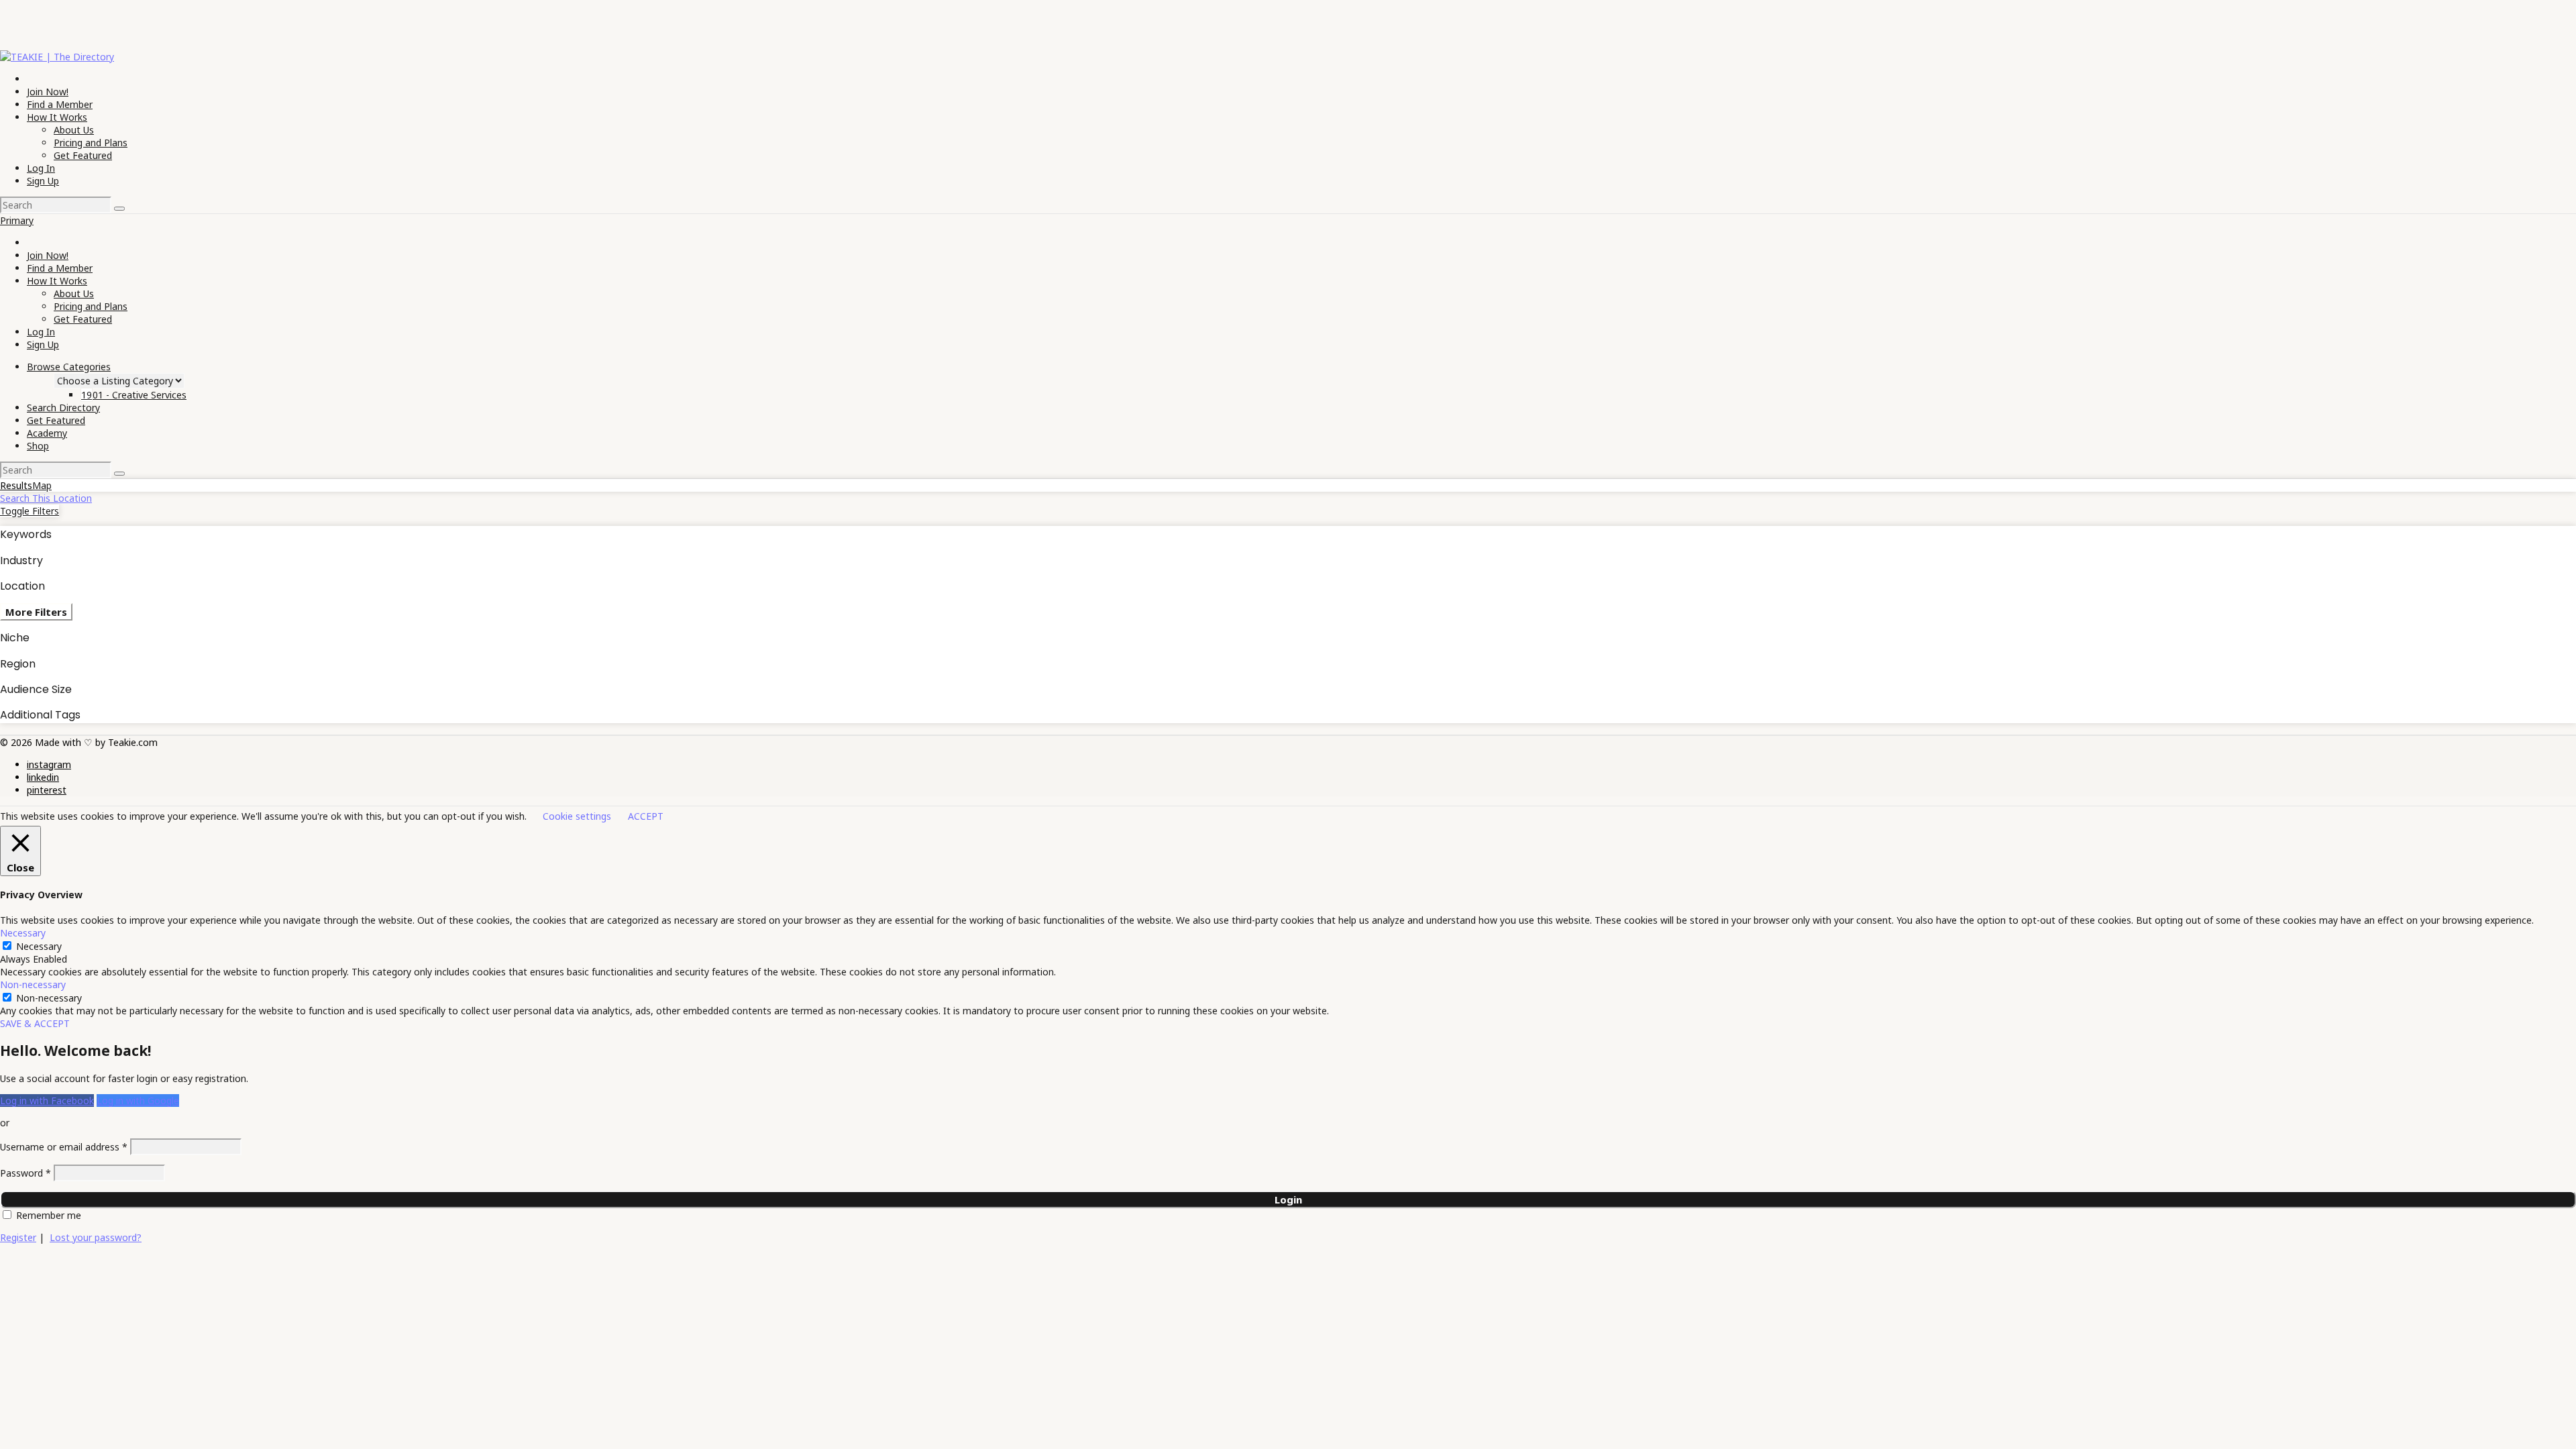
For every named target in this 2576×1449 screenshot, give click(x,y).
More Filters (36, 612)
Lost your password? (96, 1237)
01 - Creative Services (134, 395)
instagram (49, 764)
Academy (47, 433)
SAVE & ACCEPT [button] (35, 1023)
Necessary (39, 946)
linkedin (43, 777)
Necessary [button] (23, 933)
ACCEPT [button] (646, 816)
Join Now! (48, 92)
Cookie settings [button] (577, 816)
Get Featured (83, 155)
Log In (41, 168)
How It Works (57, 117)
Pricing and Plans (91, 143)
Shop (38, 446)
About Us (74, 130)
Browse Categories (69, 367)
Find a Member (60, 104)
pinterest (47, 790)
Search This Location (46, 498)
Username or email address (64, 1147)
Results (16, 485)
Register (18, 1237)
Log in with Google (138, 1101)
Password (25, 1173)
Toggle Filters (30, 511)
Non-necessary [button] (33, 984)
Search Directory (63, 408)
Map (42, 485)
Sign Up (43, 181)
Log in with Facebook (47, 1101)
